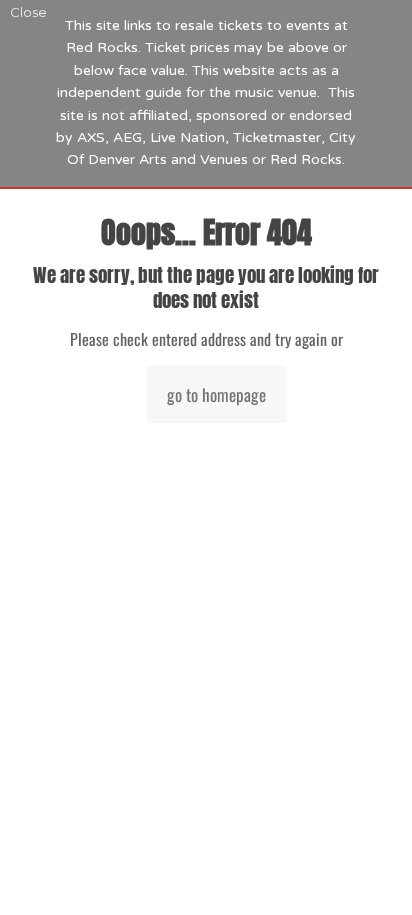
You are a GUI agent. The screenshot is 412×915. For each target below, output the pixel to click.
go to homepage (216, 394)
